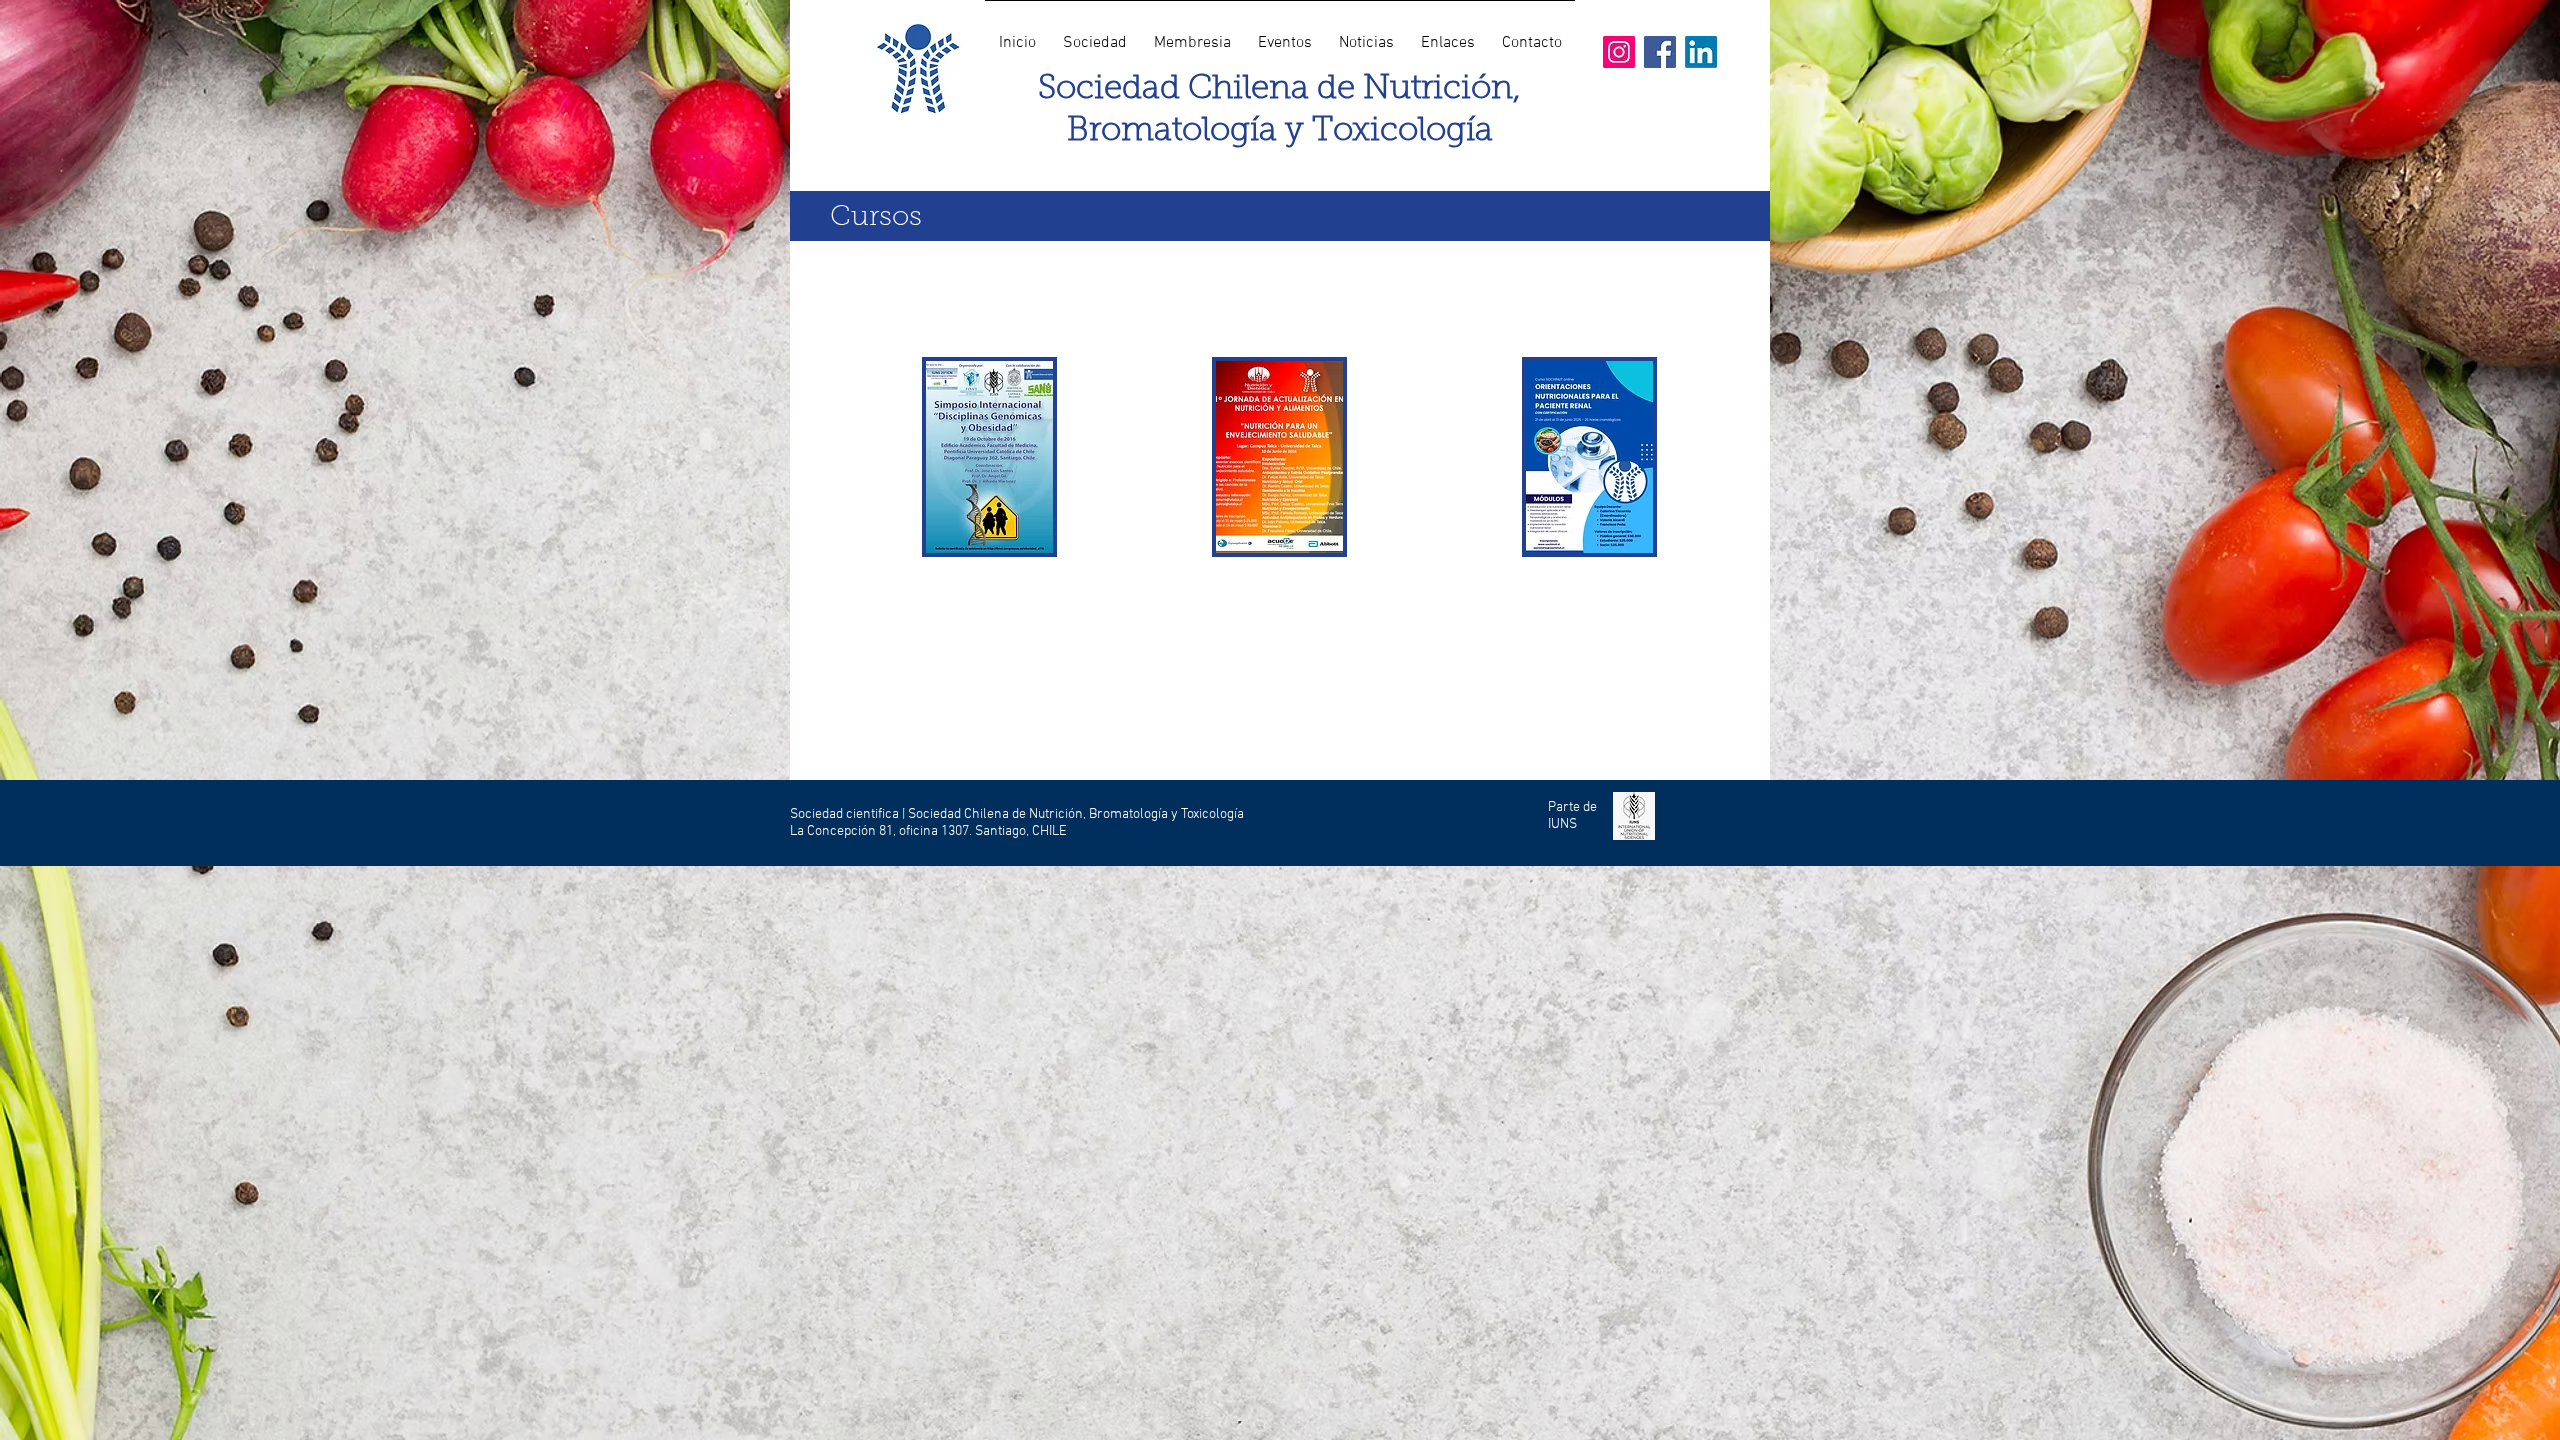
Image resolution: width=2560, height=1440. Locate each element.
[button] (1094, 34)
